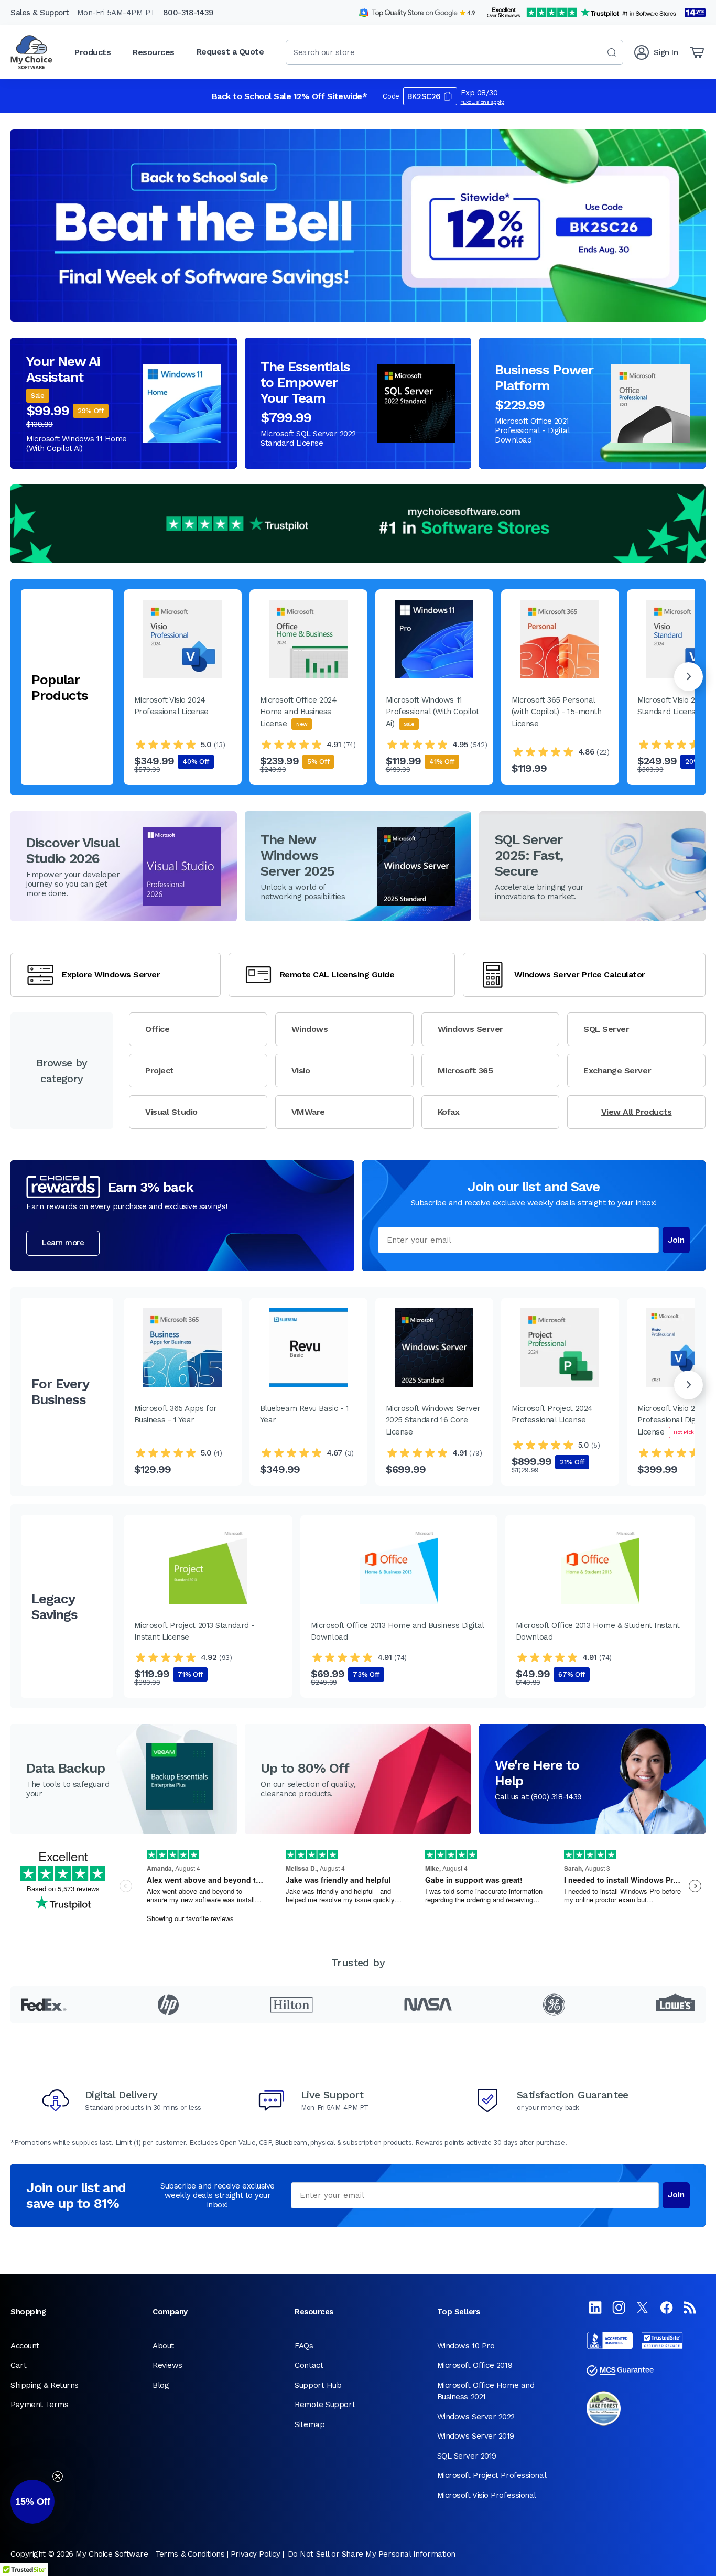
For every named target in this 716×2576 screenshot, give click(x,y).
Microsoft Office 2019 (475, 2365)
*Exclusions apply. (483, 102)
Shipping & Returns (45, 2385)
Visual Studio (171, 1112)
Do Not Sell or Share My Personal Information (372, 2554)
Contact (309, 2365)
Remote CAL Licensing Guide (337, 974)
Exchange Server (617, 1070)
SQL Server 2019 (467, 2456)
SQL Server (606, 1029)
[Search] (612, 52)
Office (157, 1029)
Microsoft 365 (465, 1070)
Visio (301, 1070)
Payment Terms (39, 2405)
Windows (310, 1029)
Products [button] (93, 52)
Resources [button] (154, 52)
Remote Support (325, 2405)
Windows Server (470, 1029)
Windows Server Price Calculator (580, 974)
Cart (18, 2365)
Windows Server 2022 (476, 2417)
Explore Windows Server (111, 974)
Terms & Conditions (190, 2554)
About (163, 2346)
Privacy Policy (256, 2554)
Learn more (63, 1243)
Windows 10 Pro (466, 2346)
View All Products (637, 1112)
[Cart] (697, 52)
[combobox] (454, 52)
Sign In (666, 52)
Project (160, 1070)
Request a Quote (230, 52)
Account (25, 2346)
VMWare (308, 1112)
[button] (32, 2502)
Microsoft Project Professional (492, 2475)
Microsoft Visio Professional (487, 2495)
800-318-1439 (188, 13)
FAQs (304, 2346)
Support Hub (318, 2385)
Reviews (167, 2365)
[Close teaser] (58, 2476)
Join (676, 1240)
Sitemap (310, 2424)
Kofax (449, 1112)
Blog (161, 2385)
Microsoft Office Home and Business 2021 (486, 2391)
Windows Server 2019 (476, 2436)
